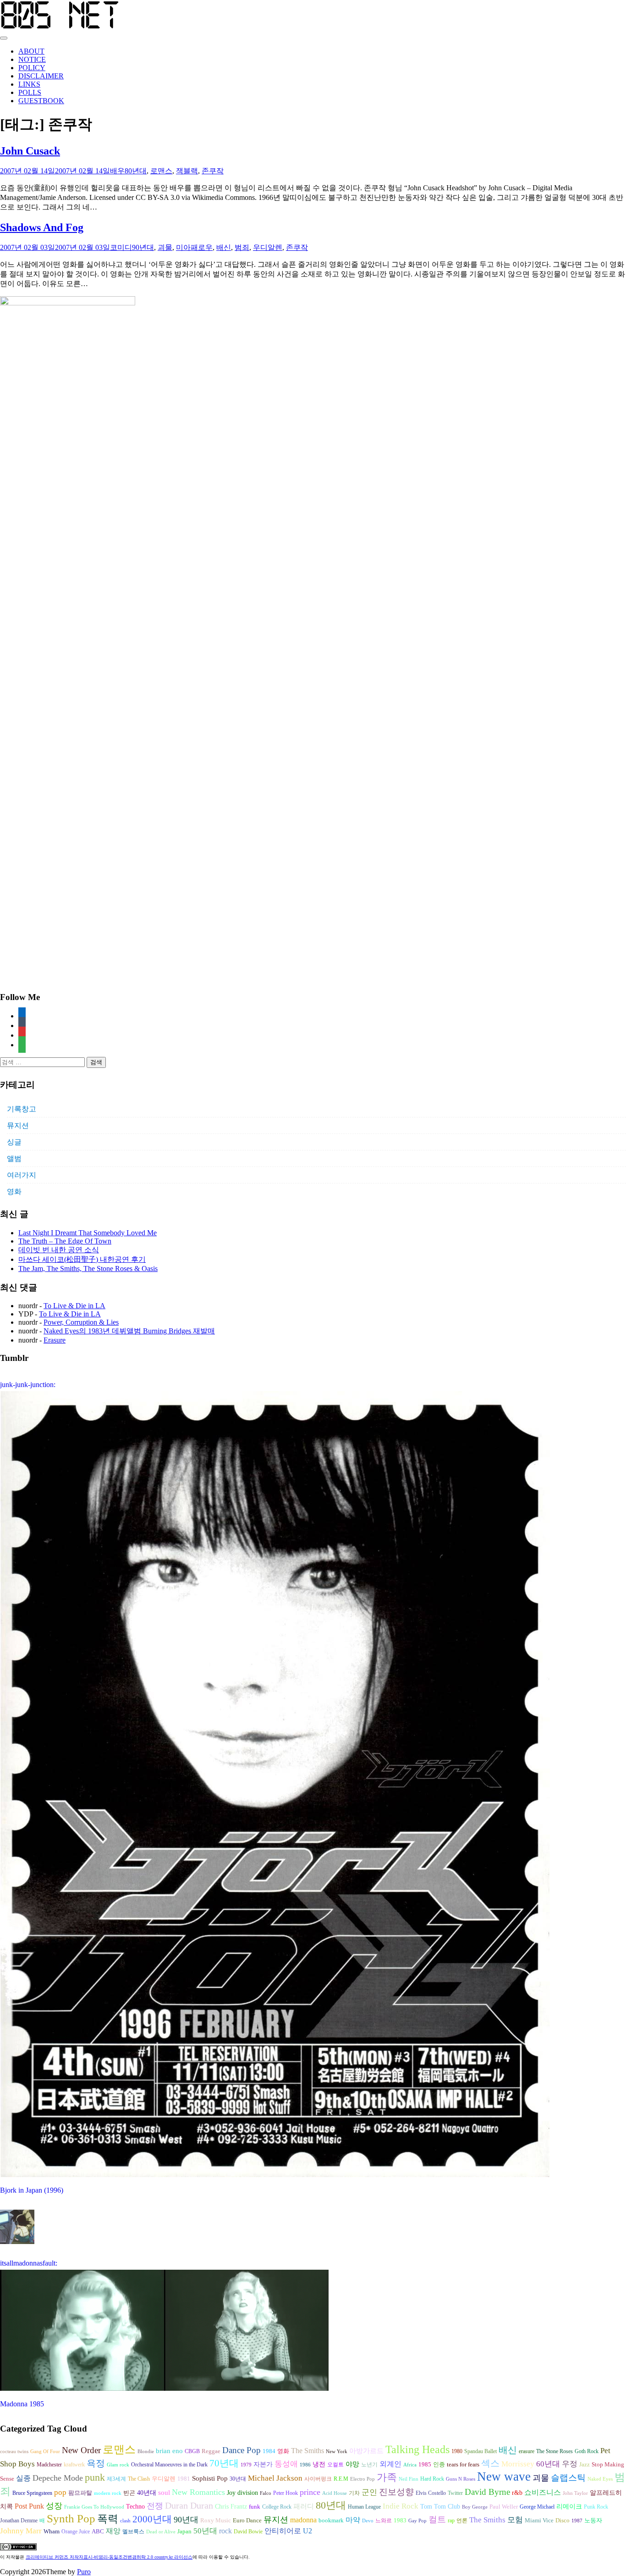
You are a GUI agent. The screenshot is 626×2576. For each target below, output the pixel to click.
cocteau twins (14, 2452)
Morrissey (518, 2464)
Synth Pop (71, 2518)
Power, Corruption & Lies (81, 1322)
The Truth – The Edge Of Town (65, 1241)
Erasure (55, 1340)
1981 (184, 2479)
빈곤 (129, 2493)
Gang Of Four (45, 2452)
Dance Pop (242, 2450)
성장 (54, 2506)
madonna (303, 2520)
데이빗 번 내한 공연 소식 (59, 1250)
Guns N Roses (461, 2479)
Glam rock (118, 2465)
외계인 (390, 2464)
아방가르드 (366, 2451)
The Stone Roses (555, 2451)
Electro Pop (362, 2479)
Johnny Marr (21, 2531)
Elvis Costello (431, 2493)
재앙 (113, 2531)
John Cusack (30, 151)
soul (164, 2493)
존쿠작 (213, 171)
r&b (517, 2493)
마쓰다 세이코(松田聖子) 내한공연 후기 (82, 1259)
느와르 (384, 2521)
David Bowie (248, 2532)
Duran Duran (189, 2505)
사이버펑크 (318, 2479)
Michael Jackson (275, 2478)
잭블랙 (187, 171)
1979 (246, 2465)
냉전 (319, 2464)
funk (255, 2507)
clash (125, 2521)
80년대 (136, 171)
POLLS (30, 92)
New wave (504, 2476)
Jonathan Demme (19, 2521)
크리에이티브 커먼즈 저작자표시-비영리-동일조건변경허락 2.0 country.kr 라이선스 (109, 2557)
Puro (84, 2572)
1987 (577, 2521)
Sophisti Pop (210, 2478)
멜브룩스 (133, 2532)
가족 (387, 2477)
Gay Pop (417, 2521)
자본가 (263, 2464)
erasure (527, 2451)
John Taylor (575, 2493)
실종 (23, 2478)
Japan (184, 2532)
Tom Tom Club (440, 2506)
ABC (98, 2531)
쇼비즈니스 (543, 2492)
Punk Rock (596, 2507)
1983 (400, 2521)
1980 (457, 2451)
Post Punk (29, 2506)
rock (225, 2531)
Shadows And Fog (42, 227)
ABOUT (31, 51)
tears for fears (463, 2465)
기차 (354, 2493)
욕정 (96, 2463)
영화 (14, 1191)
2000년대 (152, 2519)
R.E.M (341, 2479)
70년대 (224, 2463)
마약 (353, 2520)
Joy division (242, 2493)
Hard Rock (432, 2479)
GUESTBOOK (41, 101)
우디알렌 (268, 247)
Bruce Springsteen (32, 2493)
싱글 (14, 1142)
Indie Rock (401, 2506)
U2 (308, 2531)
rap (451, 2521)
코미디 (121, 247)
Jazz (585, 2464)
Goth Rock (587, 2451)
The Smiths (308, 2451)
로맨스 (161, 171)
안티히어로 (283, 2531)
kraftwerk (74, 2465)
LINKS (29, 84)
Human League (364, 2507)
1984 (269, 2451)
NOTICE (32, 59)
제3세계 (116, 2479)
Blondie (146, 2452)
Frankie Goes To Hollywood (94, 2507)
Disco (563, 2521)
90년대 (143, 247)
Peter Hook (286, 2493)
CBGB (192, 2451)
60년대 (548, 2464)
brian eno (169, 2451)
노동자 (593, 2521)
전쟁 (155, 2506)
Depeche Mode (58, 2478)
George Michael (537, 2507)
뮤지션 (18, 1125)
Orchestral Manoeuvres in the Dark (169, 2465)
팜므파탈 (80, 2493)
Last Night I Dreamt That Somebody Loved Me (88, 1233)
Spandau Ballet (480, 2451)
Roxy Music (216, 2520)
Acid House (335, 2493)
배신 (224, 247)
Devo (368, 2521)
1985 (425, 2464)
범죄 (242, 247)
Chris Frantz (231, 2507)
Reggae (211, 2451)
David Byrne (487, 2492)
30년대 (238, 2479)
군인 (369, 2492)
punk (95, 2477)
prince (310, 2492)
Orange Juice (76, 2532)
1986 (305, 2465)
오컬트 (335, 2465)
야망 (352, 2464)
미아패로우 (194, 247)
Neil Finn (409, 2479)
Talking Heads (417, 2449)
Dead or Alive (161, 2532)
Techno (135, 2506)
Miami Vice (539, 2520)
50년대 (205, 2531)
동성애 (286, 2464)
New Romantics (198, 2492)
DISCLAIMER (41, 76)
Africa (410, 2465)
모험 (515, 2520)
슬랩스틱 (568, 2478)
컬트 (437, 2519)
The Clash (139, 2479)
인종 (439, 2464)
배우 (117, 171)
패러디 (304, 2506)
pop (60, 2492)
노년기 (369, 2465)
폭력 (108, 2519)
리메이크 (569, 2506)
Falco (266, 2493)
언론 (462, 2521)
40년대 (147, 2493)
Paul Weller (504, 2507)
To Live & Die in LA (74, 1306)
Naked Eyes (600, 2479)
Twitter (455, 2493)
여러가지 (22, 1175)
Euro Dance (247, 2521)
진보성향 (396, 2492)
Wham (52, 2532)
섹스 (490, 2463)
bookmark (331, 2521)
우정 (570, 2464)
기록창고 (22, 1109)
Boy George (475, 2507)
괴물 (165, 247)
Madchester (49, 2465)
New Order (81, 2450)
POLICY (32, 68)
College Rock (277, 2507)
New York (337, 2452)
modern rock (108, 2493)
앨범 (14, 1158)
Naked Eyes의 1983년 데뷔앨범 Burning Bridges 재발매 (129, 1331)
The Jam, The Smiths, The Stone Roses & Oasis (88, 1269)
